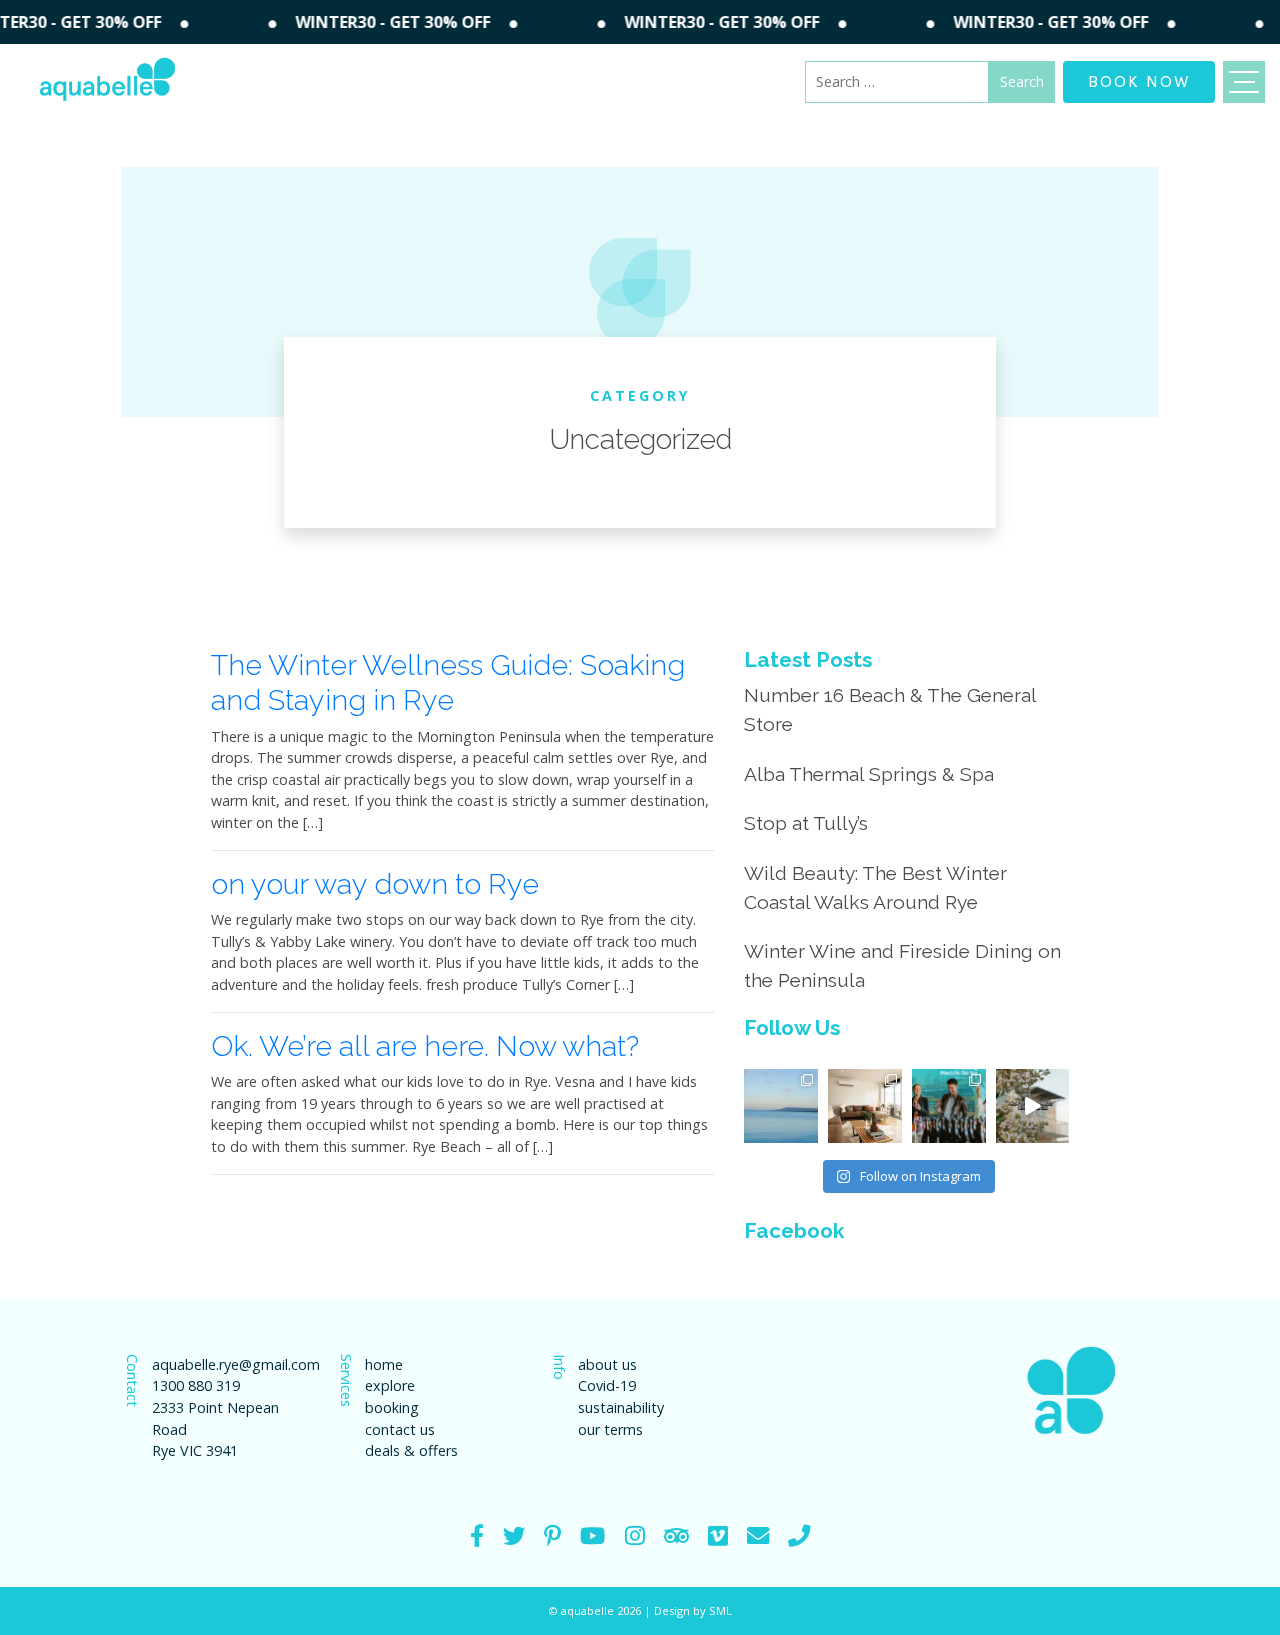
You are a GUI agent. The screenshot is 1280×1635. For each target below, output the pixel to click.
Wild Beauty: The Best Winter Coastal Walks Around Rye (875, 887)
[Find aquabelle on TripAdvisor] (676, 1535)
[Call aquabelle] (799, 1535)
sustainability (621, 1407)
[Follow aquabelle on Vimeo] (718, 1535)
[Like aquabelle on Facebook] (477, 1535)
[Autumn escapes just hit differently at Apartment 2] (865, 1106)
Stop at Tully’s (806, 823)
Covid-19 (607, 1385)
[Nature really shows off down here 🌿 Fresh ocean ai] (1033, 1106)
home (384, 1364)
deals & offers (411, 1450)
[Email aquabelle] (758, 1535)
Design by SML (693, 1610)
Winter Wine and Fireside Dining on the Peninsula (902, 965)
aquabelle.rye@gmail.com (226, 1364)
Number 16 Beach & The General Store (890, 709)
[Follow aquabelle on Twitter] (514, 1535)
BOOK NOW (1139, 80)
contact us (400, 1429)
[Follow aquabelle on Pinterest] (552, 1535)
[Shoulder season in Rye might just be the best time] (781, 1106)
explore (390, 1385)
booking (392, 1407)
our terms (610, 1429)
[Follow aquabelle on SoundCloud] (592, 1535)
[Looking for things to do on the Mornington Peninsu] (949, 1106)
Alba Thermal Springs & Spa (869, 774)
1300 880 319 (196, 1385)
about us (607, 1364)
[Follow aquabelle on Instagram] (635, 1535)
